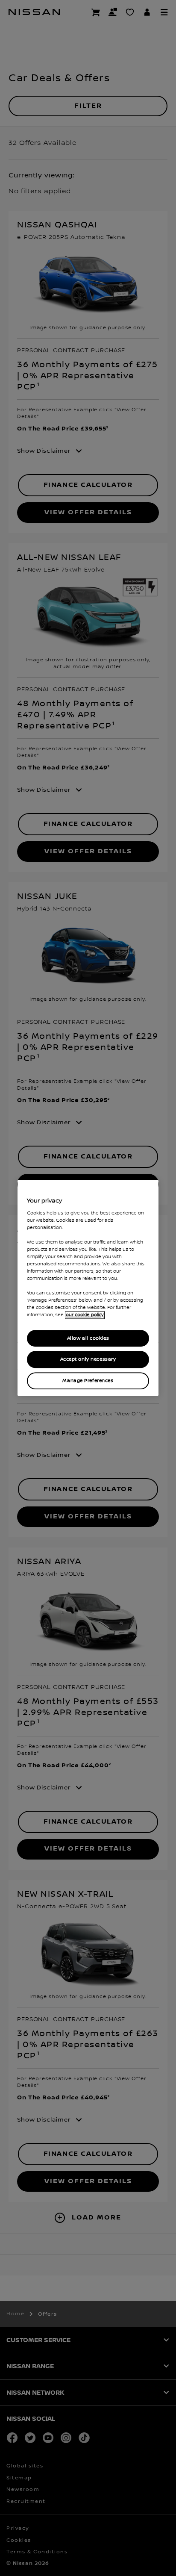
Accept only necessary (88, 1360)
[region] (88, 1288)
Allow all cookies (88, 1338)
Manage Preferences (88, 1381)
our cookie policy (85, 1315)
